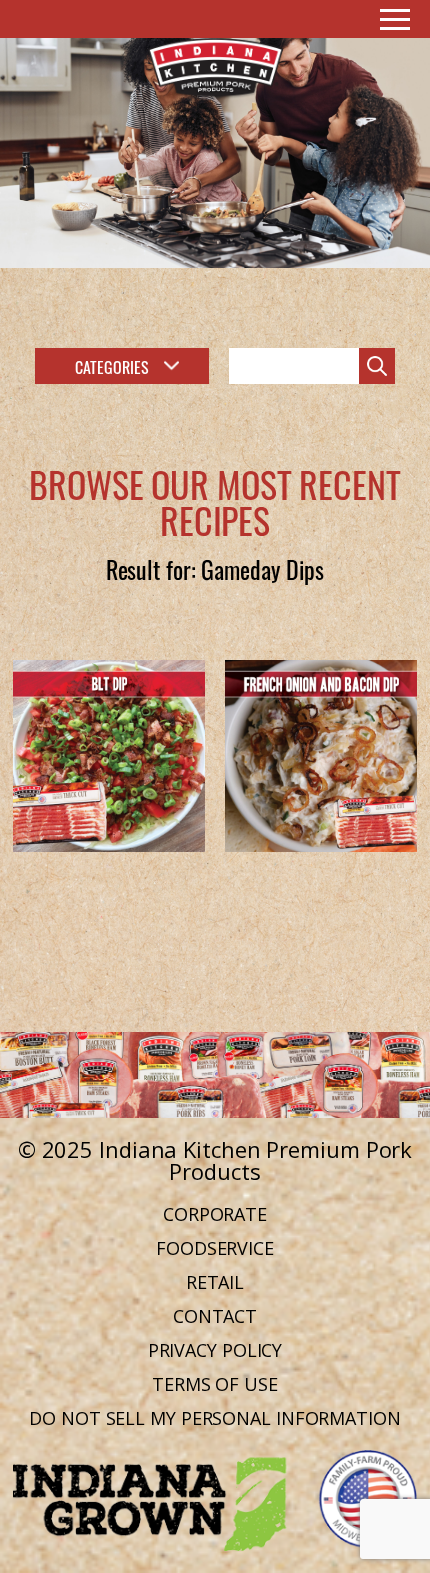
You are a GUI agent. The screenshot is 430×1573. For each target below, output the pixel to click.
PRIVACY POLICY (215, 1350)
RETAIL (215, 1282)
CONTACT (215, 1316)
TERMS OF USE (215, 1384)
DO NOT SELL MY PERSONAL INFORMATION (215, 1418)
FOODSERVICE (215, 1248)
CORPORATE (215, 1214)
